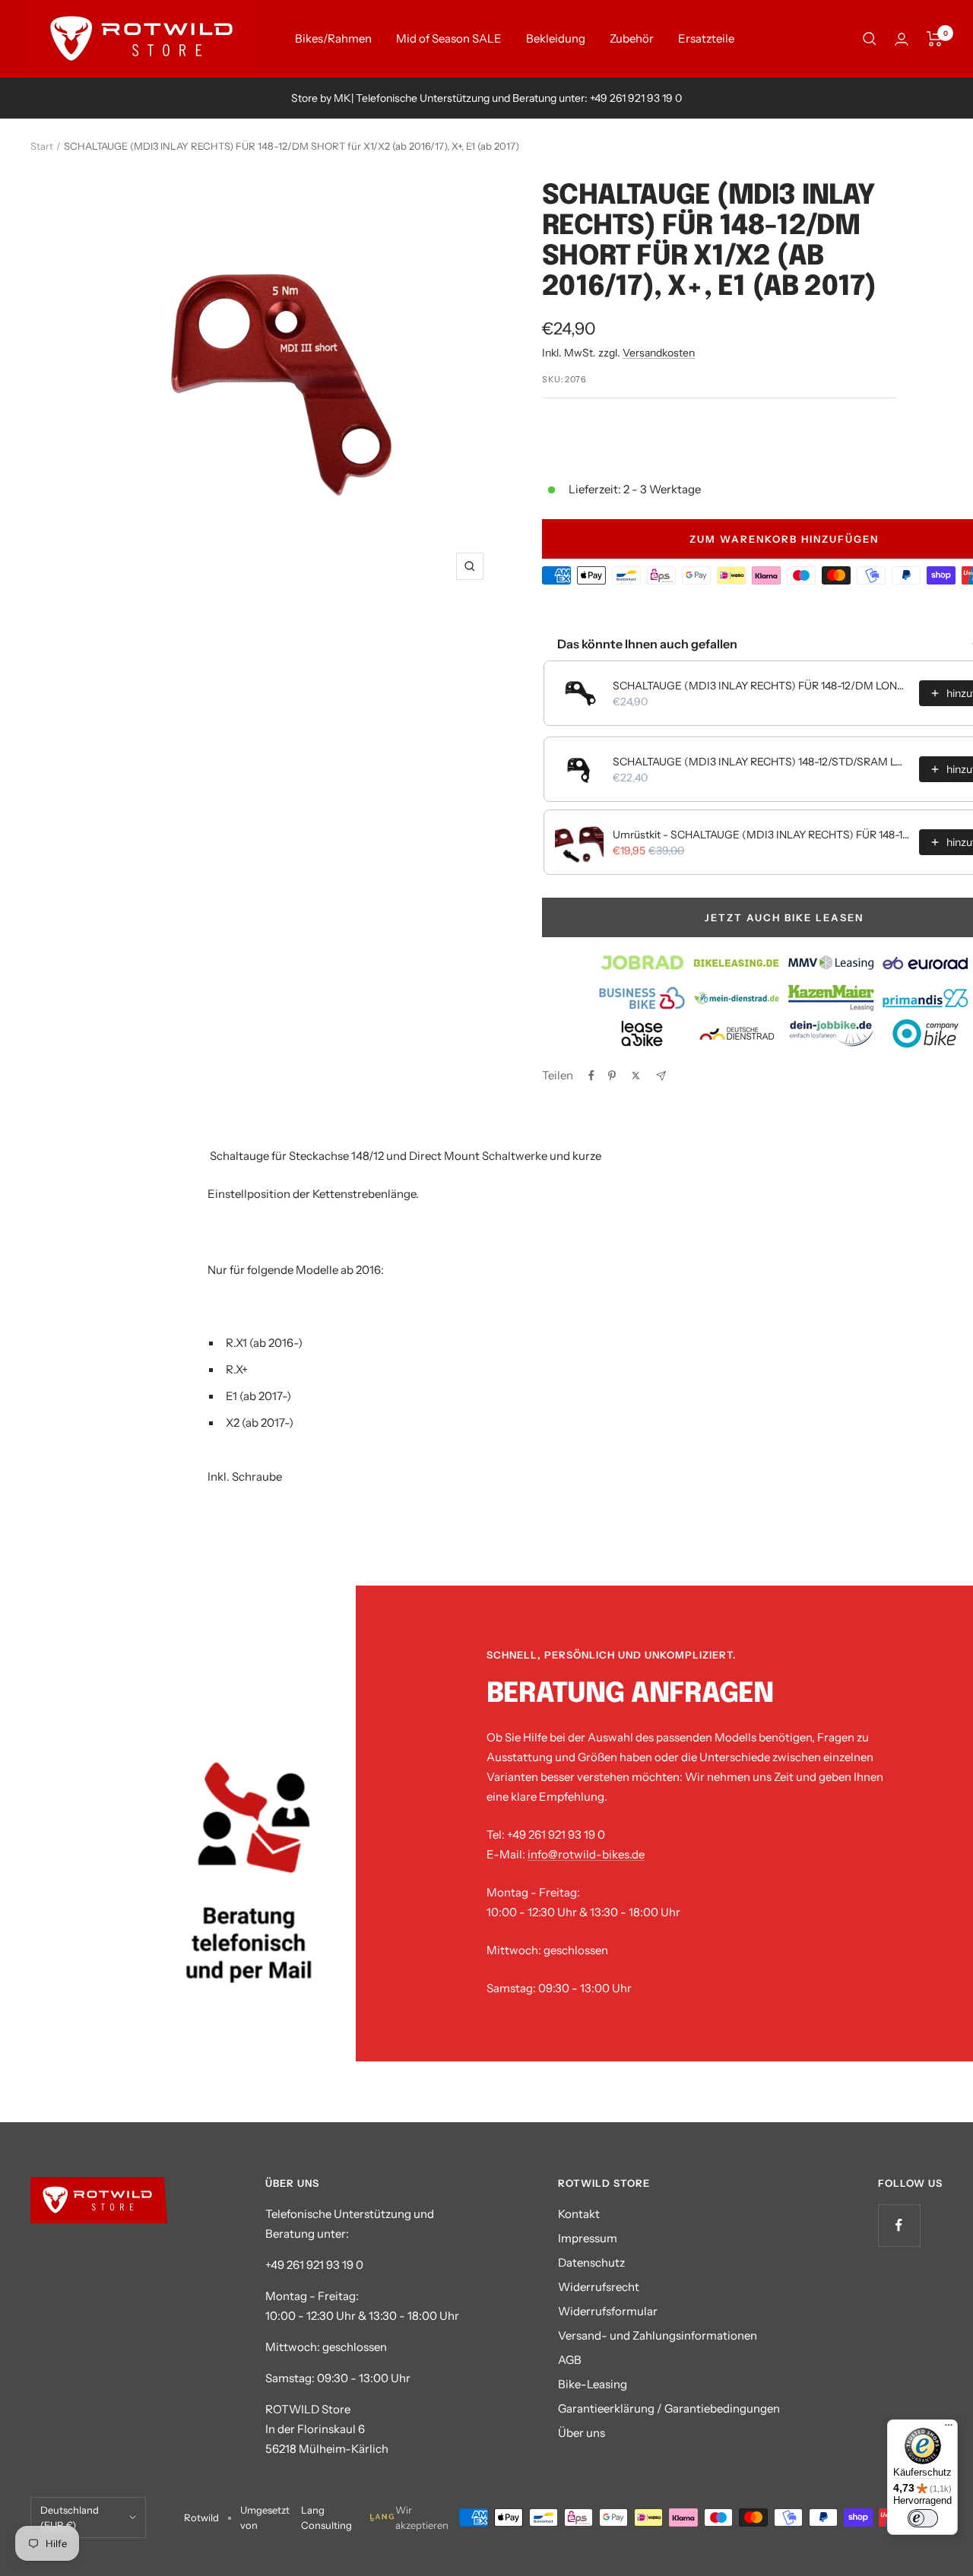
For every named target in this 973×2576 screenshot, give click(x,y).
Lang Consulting (326, 2517)
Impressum (588, 2238)
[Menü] (949, 2429)
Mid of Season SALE (449, 38)
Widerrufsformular (608, 2311)
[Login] (902, 39)
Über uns (582, 2433)
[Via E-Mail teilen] (661, 1076)
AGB (570, 2360)
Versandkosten (659, 353)
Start (42, 146)
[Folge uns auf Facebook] (899, 2225)
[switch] (923, 2518)
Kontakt (579, 2214)
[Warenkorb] (935, 39)
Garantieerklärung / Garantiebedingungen (669, 2408)
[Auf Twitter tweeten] (636, 1076)
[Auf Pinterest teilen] (612, 1076)
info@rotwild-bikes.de (586, 1854)
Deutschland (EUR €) (70, 2517)
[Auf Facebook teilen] (591, 1076)
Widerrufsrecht (599, 2287)
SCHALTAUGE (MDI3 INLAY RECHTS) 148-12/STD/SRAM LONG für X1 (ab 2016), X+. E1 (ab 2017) (761, 762)
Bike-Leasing (593, 2384)
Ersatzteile (706, 38)
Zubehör (632, 38)
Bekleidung (556, 38)
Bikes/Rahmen (333, 38)
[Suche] (870, 39)
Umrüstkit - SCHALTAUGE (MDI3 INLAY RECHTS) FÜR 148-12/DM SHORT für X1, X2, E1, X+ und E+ (761, 835)
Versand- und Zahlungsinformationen (658, 2335)
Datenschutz (591, 2262)
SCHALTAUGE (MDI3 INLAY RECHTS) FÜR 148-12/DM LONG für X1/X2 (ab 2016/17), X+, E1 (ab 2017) (761, 686)
